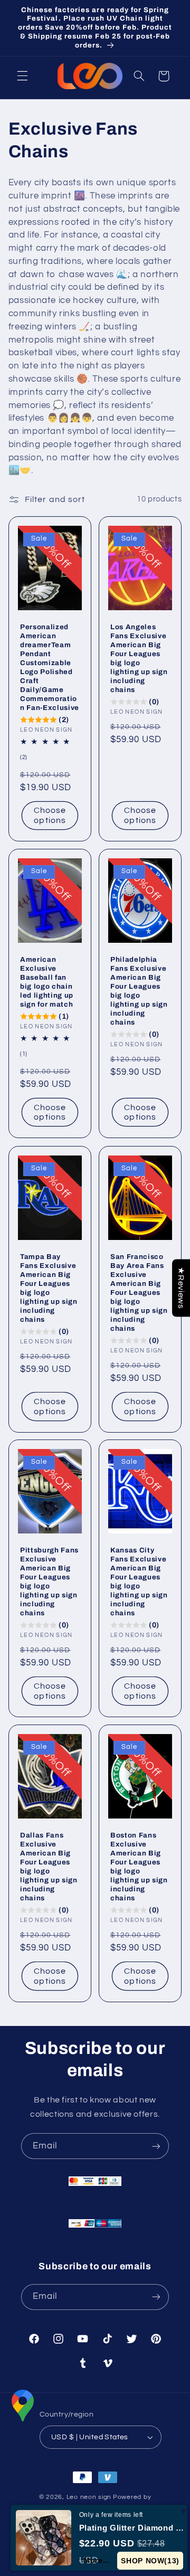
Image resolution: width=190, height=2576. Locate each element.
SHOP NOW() (150, 2561)
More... (97, 2560)
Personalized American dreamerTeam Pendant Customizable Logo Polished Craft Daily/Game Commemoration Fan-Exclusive (50, 667)
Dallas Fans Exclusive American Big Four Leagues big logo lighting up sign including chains (49, 1867)
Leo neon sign (89, 2497)
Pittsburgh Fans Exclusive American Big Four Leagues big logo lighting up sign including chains (49, 1582)
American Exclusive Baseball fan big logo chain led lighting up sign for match (47, 982)
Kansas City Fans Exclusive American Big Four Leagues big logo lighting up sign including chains (139, 1582)
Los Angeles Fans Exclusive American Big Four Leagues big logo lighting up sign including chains (139, 658)
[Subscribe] (156, 2146)
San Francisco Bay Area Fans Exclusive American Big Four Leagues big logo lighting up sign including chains (139, 1292)
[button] (22, 76)
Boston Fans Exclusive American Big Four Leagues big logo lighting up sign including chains (139, 1867)
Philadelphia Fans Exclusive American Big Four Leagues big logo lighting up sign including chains (139, 991)
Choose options (50, 815)
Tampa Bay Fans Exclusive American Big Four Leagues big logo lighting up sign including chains (49, 1288)
